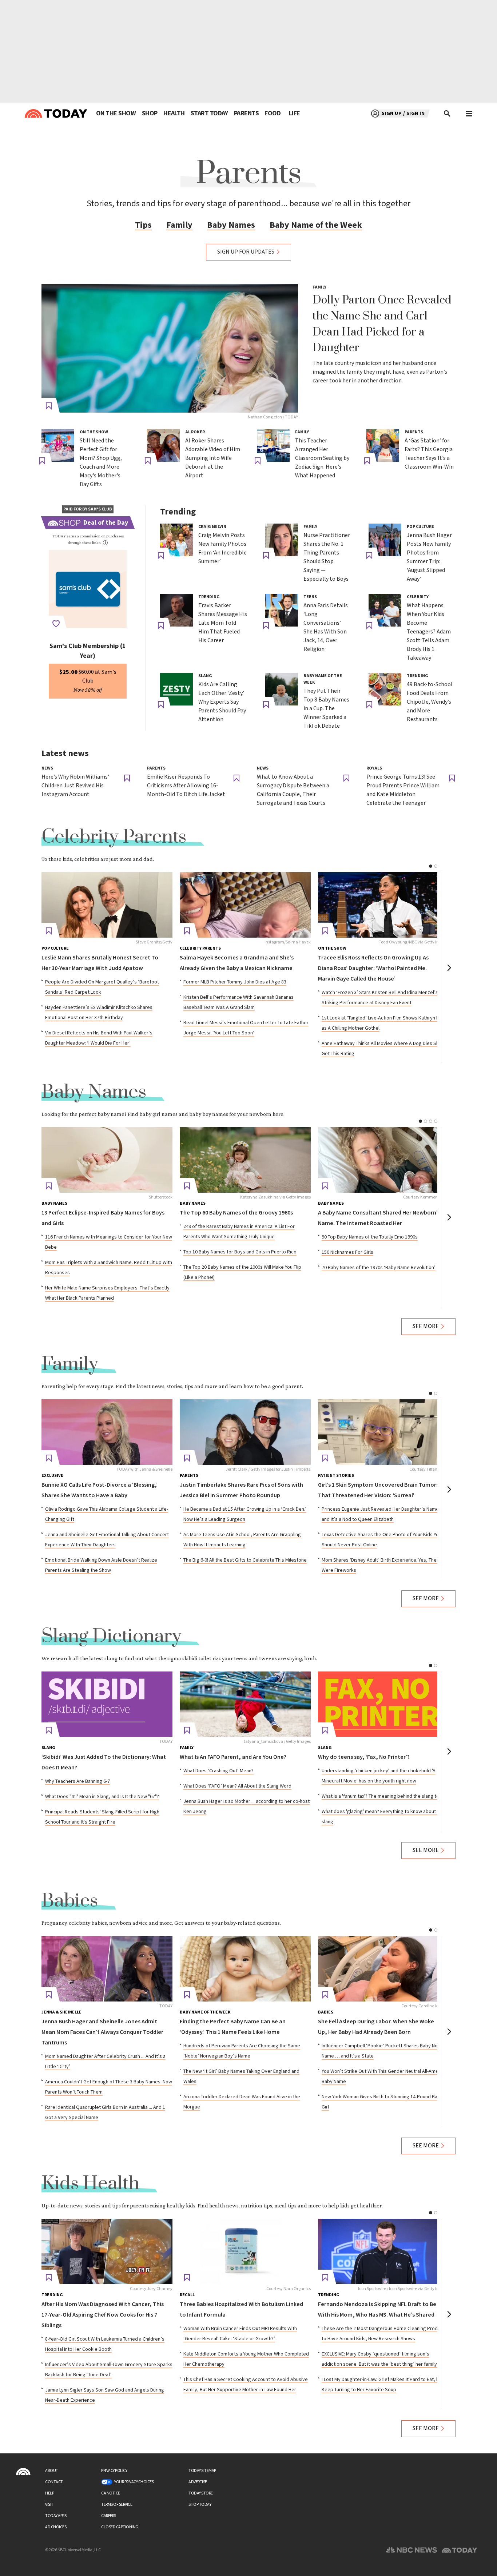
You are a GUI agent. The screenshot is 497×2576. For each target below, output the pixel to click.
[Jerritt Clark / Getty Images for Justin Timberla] (245, 1432)
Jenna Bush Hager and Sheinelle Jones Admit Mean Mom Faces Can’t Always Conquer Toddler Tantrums (102, 2032)
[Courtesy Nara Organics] (245, 2251)
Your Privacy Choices (134, 2482)
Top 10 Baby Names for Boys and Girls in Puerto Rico (240, 1252)
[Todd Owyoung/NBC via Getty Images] (383, 905)
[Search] (448, 114)
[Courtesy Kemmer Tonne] (383, 1160)
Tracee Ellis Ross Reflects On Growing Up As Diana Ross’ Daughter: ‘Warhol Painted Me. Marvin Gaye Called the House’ (373, 968)
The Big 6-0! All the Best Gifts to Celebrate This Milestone (245, 1560)
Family (179, 225)
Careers (109, 2516)
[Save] (49, 406)
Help (49, 2493)
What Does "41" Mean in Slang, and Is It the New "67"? (102, 1797)
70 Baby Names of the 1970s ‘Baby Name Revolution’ (379, 1268)
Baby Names (231, 225)
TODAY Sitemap (202, 2471)
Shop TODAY (200, 2505)
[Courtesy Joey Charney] (107, 2251)
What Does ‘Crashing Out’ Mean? (218, 1771)
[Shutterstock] (107, 1160)
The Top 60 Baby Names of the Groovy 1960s (236, 1213)
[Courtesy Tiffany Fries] (383, 1432)
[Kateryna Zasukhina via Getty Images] (245, 1160)
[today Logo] (23, 2472)
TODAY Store (201, 2493)
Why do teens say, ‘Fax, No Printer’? (364, 1757)
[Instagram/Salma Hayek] (245, 905)
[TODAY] (107, 1704)
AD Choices (56, 2527)
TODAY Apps (56, 2516)
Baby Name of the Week (316, 225)
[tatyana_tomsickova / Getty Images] (245, 1704)
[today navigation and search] (469, 114)
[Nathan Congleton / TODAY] (170, 348)
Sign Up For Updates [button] (246, 252)
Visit (49, 2505)
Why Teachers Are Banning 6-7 (77, 1781)
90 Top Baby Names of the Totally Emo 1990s (370, 1237)
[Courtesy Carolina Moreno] (383, 1969)
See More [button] (426, 1326)
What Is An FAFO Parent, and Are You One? (233, 1757)
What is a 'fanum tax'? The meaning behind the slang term (383, 1796)
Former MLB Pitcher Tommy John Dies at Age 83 (235, 982)
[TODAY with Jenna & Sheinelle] (107, 1432)
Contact (54, 2482)
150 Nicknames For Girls (347, 1252)
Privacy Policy (114, 2471)
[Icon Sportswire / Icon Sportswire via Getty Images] (383, 2251)
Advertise (198, 2482)
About (52, 2471)
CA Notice (111, 2493)
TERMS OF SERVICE (117, 2505)
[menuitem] (116, 114)
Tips (143, 225)
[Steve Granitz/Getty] (107, 905)
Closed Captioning (120, 2527)
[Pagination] (431, 866)
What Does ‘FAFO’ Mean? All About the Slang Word (237, 1786)
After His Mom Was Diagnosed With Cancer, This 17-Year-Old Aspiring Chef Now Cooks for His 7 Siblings (103, 2315)
